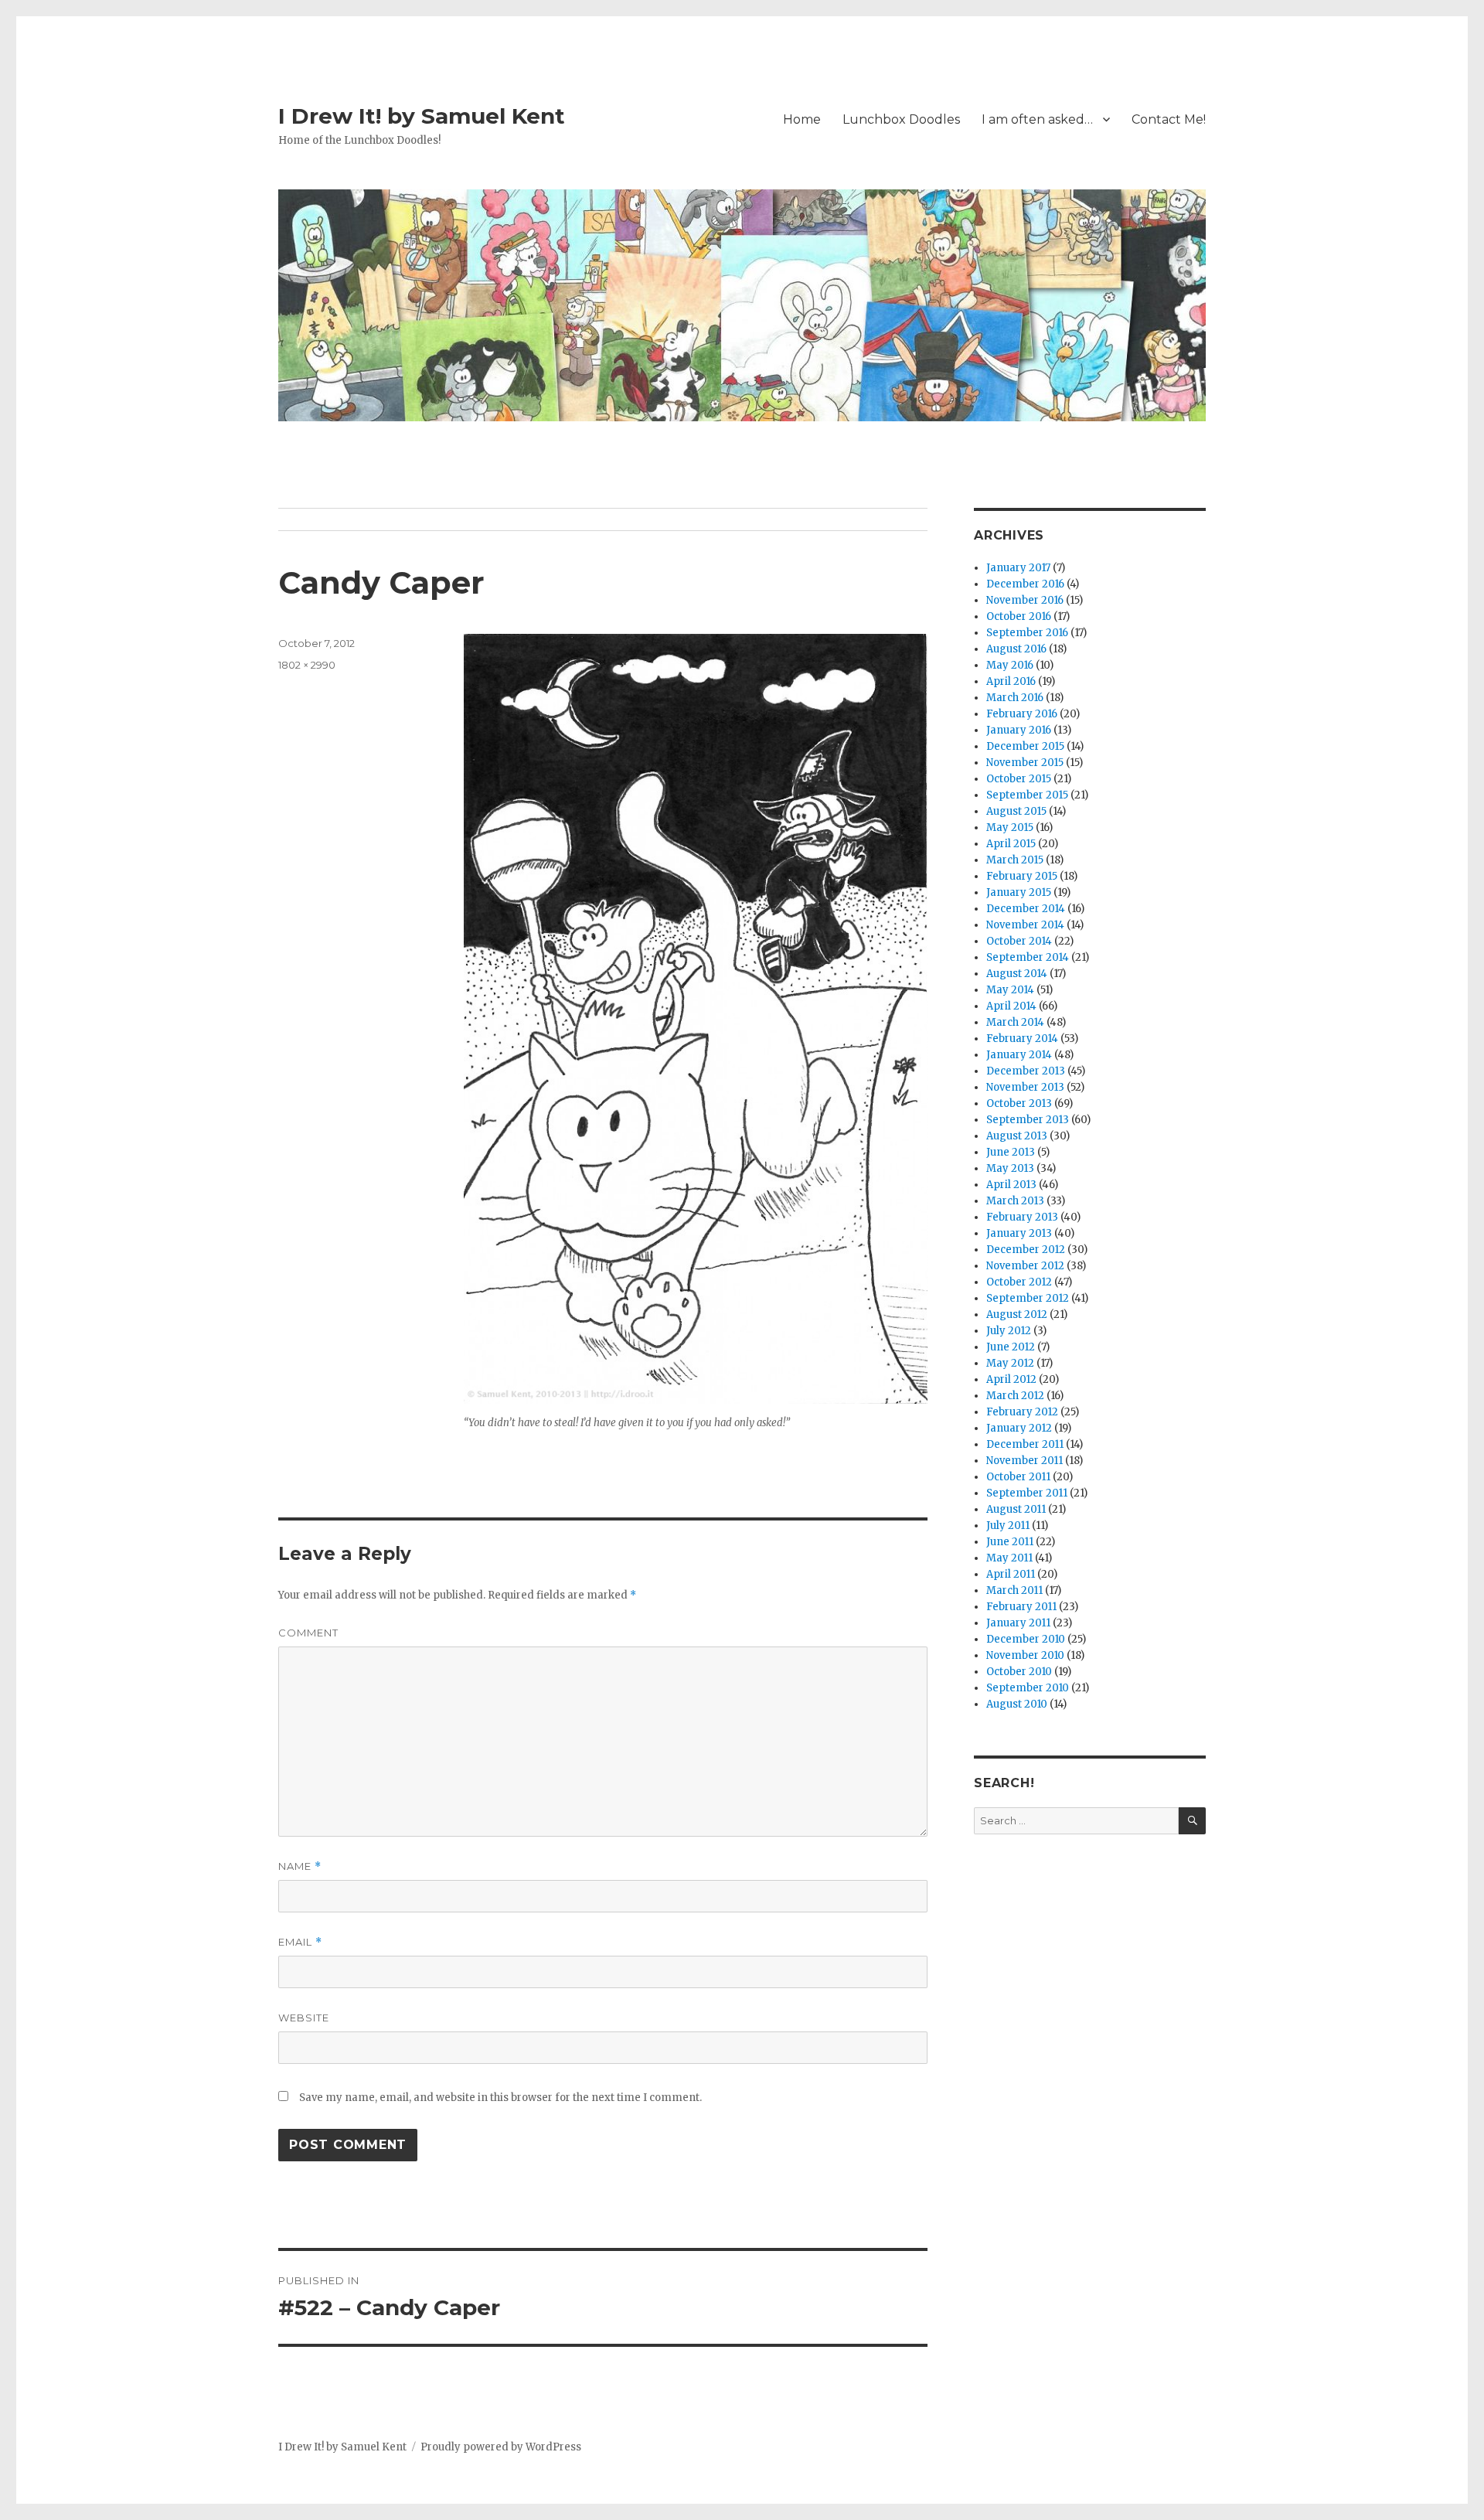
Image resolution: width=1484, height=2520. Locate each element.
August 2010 (1017, 1704)
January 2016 (1019, 730)
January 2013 (1019, 1233)
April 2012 (1011, 1379)
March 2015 (1015, 860)
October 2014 (1019, 941)
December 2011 (1025, 1444)
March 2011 (1014, 1590)
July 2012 (1009, 1331)
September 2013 (1028, 1120)
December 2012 (1026, 1250)
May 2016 (1010, 665)
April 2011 (1011, 1574)
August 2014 (1017, 974)
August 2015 (1016, 811)
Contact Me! (1169, 119)
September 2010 (1028, 1688)
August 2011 (1016, 1509)
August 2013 (1017, 1136)
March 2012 (1015, 1396)
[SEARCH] (1192, 1821)
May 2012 (1010, 1363)
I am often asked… (1037, 119)
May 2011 (1009, 1558)
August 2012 (1017, 1314)
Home (802, 119)
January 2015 (1019, 892)
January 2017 (1018, 568)
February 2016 (1022, 714)
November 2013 (1025, 1087)
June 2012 (1011, 1347)
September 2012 (1028, 1298)
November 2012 (1025, 1266)
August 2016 (1016, 649)
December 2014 (1026, 909)
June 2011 (1010, 1542)
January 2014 (1019, 1055)
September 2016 (1027, 633)
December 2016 (1025, 584)
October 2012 (1019, 1282)
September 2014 (1028, 957)
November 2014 (1025, 925)
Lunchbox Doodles (901, 119)
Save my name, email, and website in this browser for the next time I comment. (500, 2098)
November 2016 (1025, 600)
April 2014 (1011, 1006)
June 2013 (1011, 1152)
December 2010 (1026, 1639)
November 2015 (1025, 763)
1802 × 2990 (307, 665)
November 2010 (1025, 1655)
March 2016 (1015, 698)
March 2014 (1015, 1022)
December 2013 (1026, 1071)
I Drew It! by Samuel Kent (422, 116)
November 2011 (1025, 1461)
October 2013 (1019, 1103)
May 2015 (1010, 828)
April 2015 (1011, 844)
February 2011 (1021, 1607)
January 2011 (1018, 1623)
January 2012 (1019, 1428)
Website (304, 2018)
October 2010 (1019, 1672)
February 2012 (1022, 1412)
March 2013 (1015, 1201)
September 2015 (1027, 795)
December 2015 (1025, 746)
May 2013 (1010, 1168)
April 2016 (1011, 681)
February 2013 (1022, 1217)
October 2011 (1018, 1477)
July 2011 (1008, 1526)
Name (300, 1866)
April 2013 (1011, 1185)
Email (300, 1942)
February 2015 (1022, 876)
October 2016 (1019, 616)
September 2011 (1027, 1493)
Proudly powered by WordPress (501, 2447)
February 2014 (1022, 1039)
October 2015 (1019, 779)
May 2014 (1010, 990)
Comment (308, 1633)
